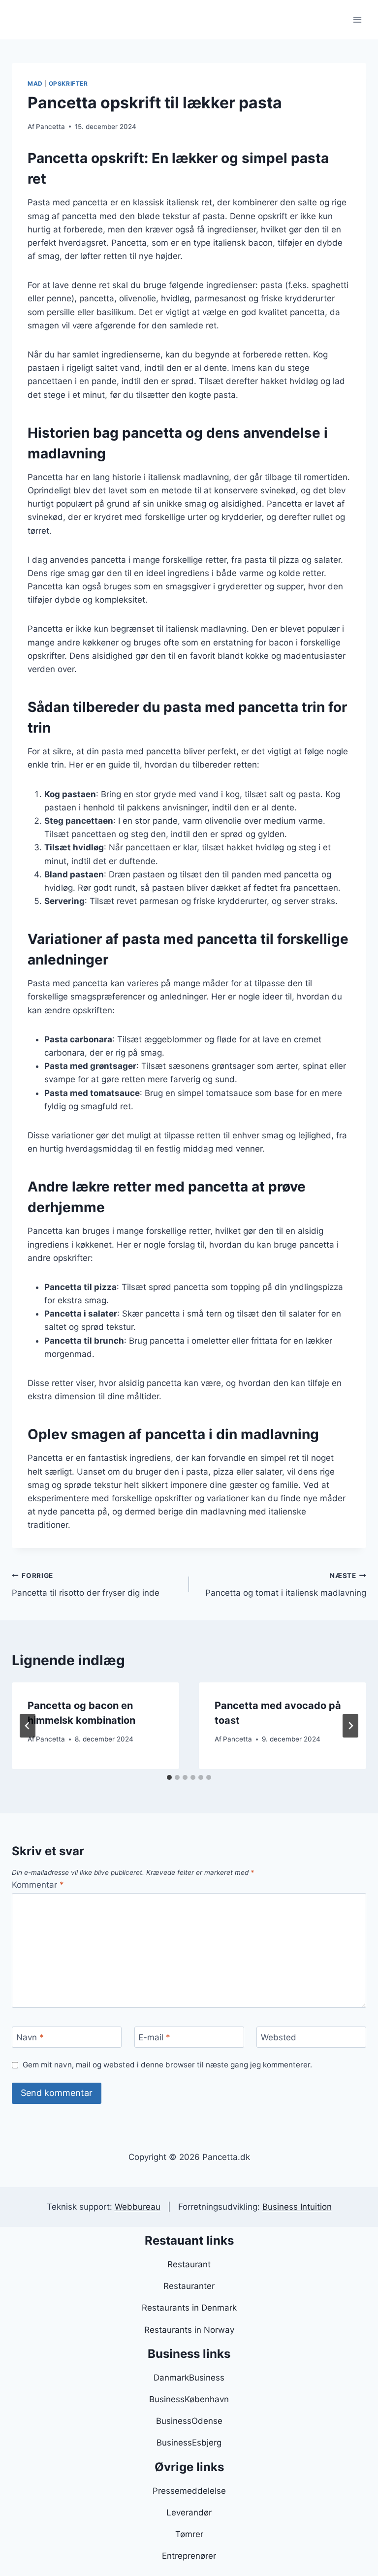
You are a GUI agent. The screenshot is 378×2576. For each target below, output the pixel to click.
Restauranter (189, 2286)
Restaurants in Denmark (189, 2308)
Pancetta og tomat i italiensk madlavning (286, 1585)
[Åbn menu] (357, 19)
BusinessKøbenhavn (189, 2399)
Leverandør (189, 2512)
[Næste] (350, 1726)
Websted (279, 2037)
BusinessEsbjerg (189, 2443)
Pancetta (50, 127)
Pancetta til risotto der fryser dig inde (86, 1585)
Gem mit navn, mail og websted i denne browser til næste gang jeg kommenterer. (167, 2065)
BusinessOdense (189, 2421)
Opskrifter (68, 83)
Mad (35, 83)
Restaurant (189, 2264)
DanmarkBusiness (189, 2378)
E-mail (154, 2037)
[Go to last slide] (28, 1726)
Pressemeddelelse (189, 2491)
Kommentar (38, 1885)
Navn (30, 2037)
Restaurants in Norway (189, 2330)
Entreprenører (189, 2556)
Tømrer (189, 2534)
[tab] (169, 1777)
